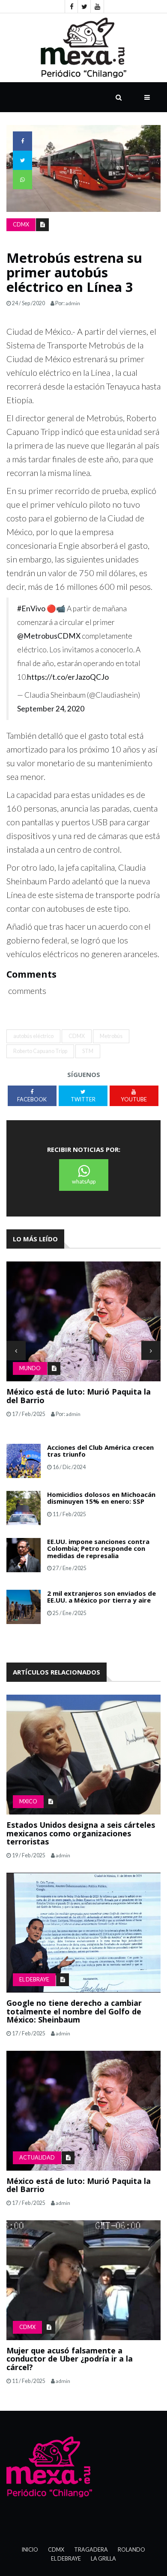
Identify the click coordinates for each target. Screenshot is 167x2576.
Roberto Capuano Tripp (40, 1051)
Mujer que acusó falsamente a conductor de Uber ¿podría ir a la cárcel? (70, 2359)
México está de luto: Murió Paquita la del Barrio (79, 1396)
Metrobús (111, 1036)
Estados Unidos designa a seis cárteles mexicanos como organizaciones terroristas (81, 1833)
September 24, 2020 (51, 709)
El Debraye (34, 1980)
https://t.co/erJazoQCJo (68, 677)
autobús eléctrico (33, 1036)
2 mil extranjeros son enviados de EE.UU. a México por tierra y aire (101, 1597)
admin (73, 303)
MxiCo (28, 1801)
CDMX (21, 225)
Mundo (30, 1368)
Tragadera (91, 2550)
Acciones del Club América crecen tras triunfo (100, 1451)
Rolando (131, 2550)
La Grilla (103, 2559)
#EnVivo (31, 608)
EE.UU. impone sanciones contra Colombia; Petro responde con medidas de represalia (98, 1548)
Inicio (30, 2550)
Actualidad (37, 2158)
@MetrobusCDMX (49, 636)
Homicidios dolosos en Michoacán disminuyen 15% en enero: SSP (101, 1498)
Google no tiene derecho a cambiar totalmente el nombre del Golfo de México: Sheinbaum (74, 2011)
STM (88, 1051)
